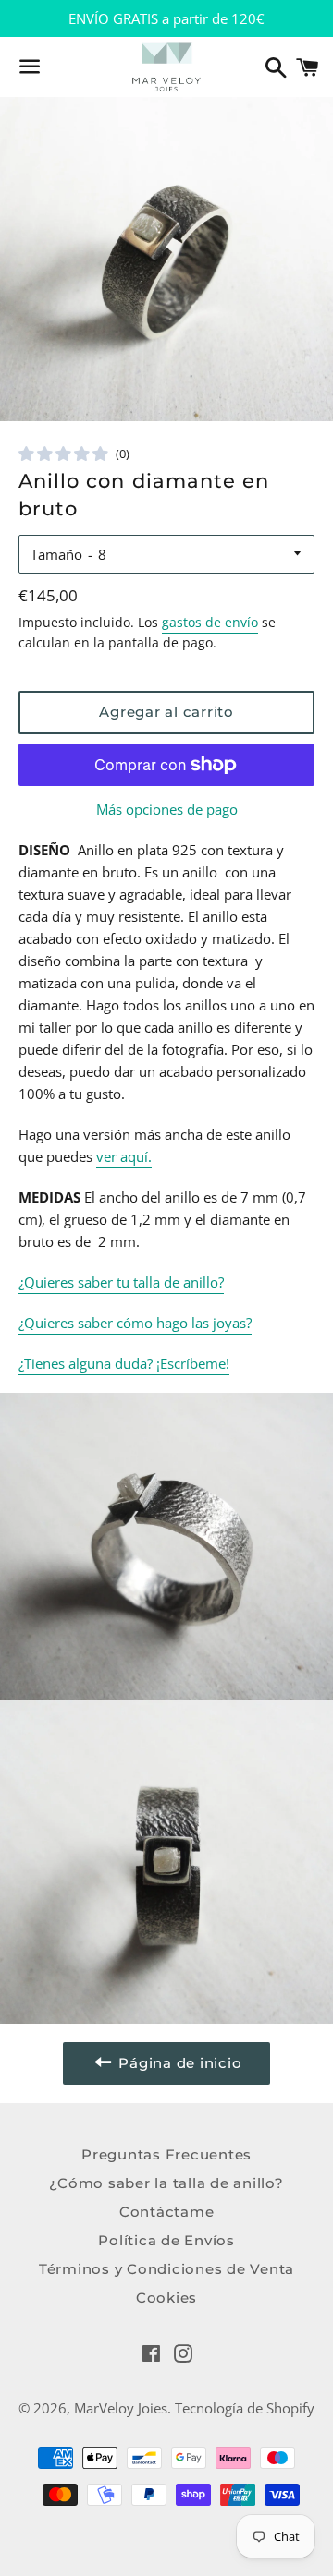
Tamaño (56, 554)
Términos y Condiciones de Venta (166, 2269)
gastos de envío (210, 622)
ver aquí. (124, 1156)
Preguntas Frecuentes (166, 2154)
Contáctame (167, 2212)
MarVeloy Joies (121, 2408)
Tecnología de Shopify (245, 2408)
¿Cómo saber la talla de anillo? (166, 2183)
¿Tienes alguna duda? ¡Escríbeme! (124, 1363)
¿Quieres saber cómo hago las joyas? (135, 1323)
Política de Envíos (166, 2240)
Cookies (166, 2298)
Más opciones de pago (167, 809)
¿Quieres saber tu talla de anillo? (121, 1282)
